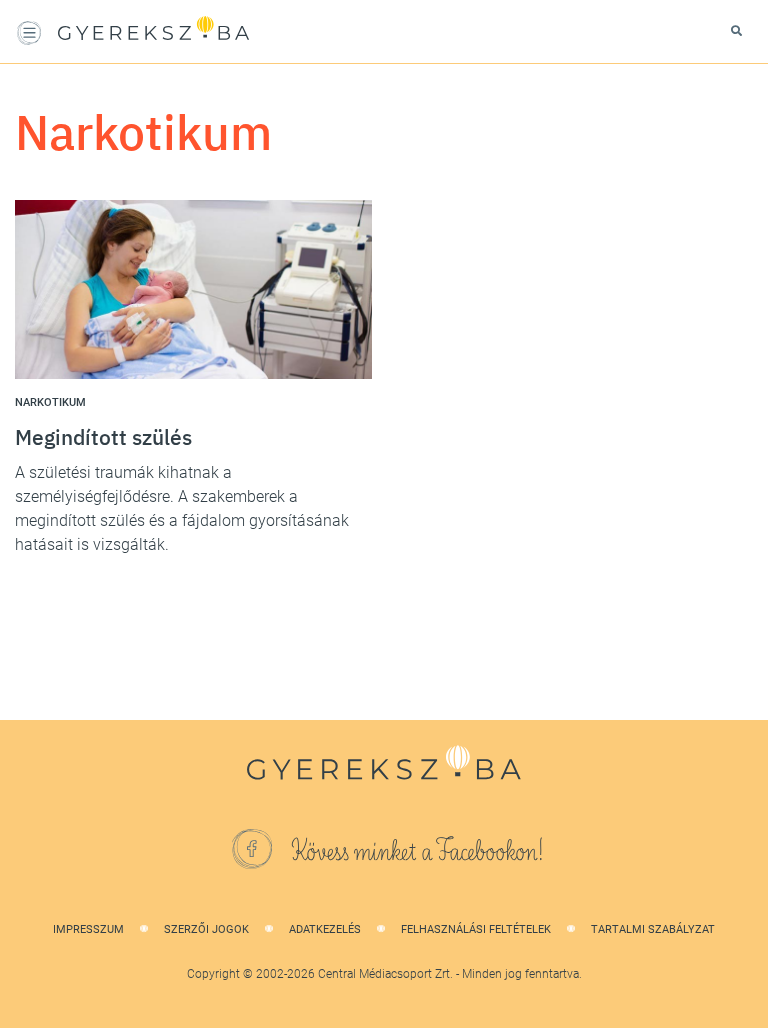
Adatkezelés (325, 929)
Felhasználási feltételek (476, 929)
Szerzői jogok (206, 929)
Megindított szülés (103, 437)
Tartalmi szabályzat (653, 929)
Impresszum (88, 929)
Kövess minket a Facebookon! (418, 852)
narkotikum (50, 402)
